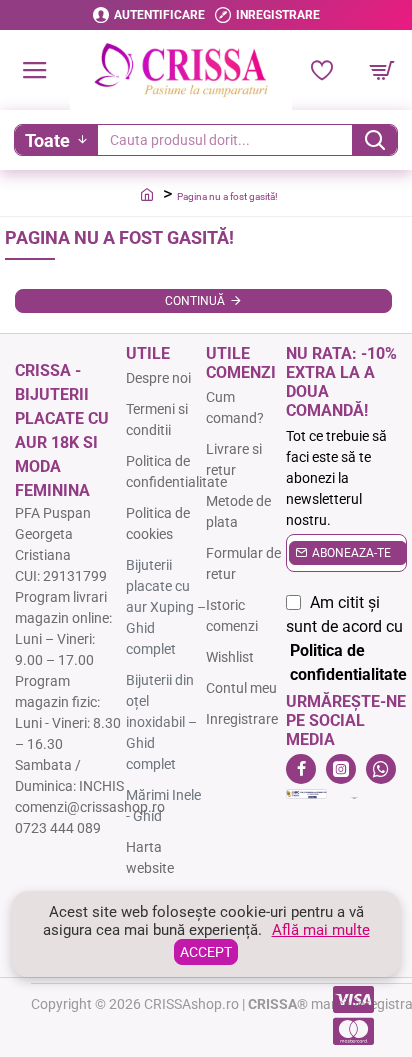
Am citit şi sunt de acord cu (346, 638)
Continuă (195, 301)
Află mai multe (321, 930)
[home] (147, 194)
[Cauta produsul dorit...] (374, 140)
